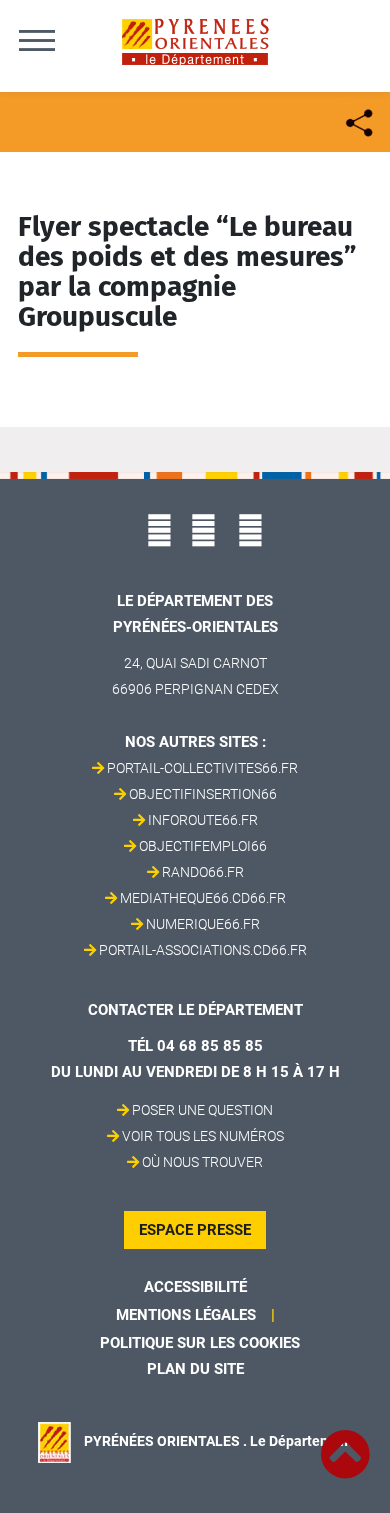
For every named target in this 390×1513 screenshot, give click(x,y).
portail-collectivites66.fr (202, 768)
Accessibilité (195, 1287)
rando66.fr (203, 872)
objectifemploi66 (203, 846)
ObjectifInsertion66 (203, 794)
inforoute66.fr (203, 820)
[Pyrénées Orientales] (195, 40)
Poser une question (202, 1110)
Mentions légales (186, 1315)
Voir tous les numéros (203, 1136)
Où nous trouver (202, 1162)
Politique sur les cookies (200, 1343)
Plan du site (195, 1369)
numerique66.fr (203, 924)
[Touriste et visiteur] (357, 120)
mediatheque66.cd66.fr (203, 898)
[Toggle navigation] (37, 40)
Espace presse (195, 1230)
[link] (345, 1443)
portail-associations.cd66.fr (203, 950)
